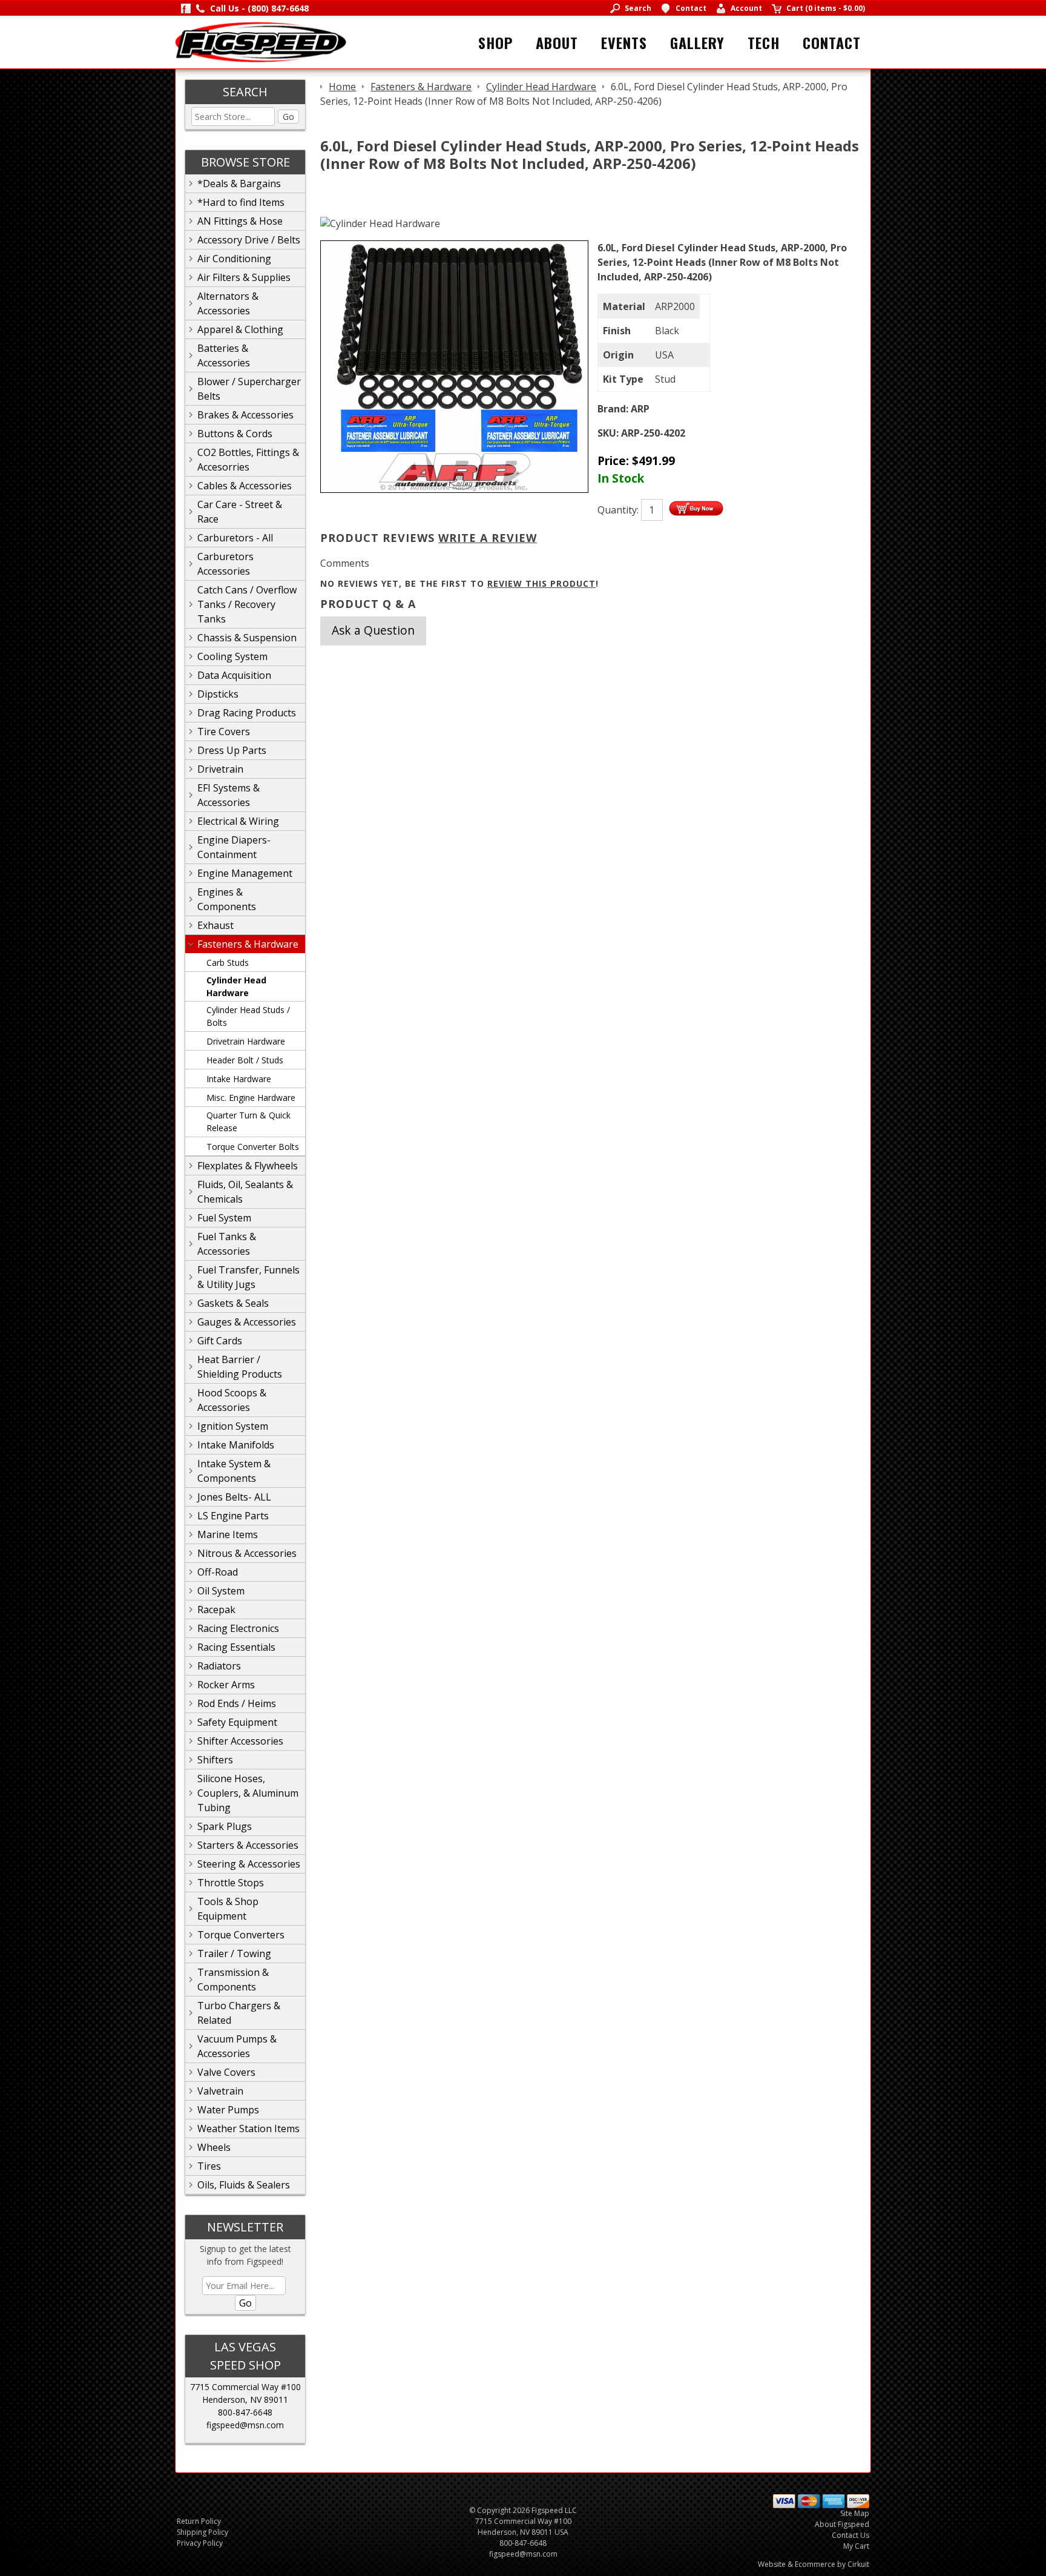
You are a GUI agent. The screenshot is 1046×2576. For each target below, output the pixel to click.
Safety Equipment (237, 1722)
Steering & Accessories (249, 1864)
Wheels (214, 2147)
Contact (832, 42)
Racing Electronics (238, 1628)
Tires (209, 2166)
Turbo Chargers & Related (239, 2013)
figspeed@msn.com (245, 2425)
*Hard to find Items (241, 202)
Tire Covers (224, 732)
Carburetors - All (235, 538)
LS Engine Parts (233, 1516)
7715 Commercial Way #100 (245, 2387)
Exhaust (215, 925)
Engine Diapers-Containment (234, 847)
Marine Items (228, 1534)
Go (288, 117)
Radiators (219, 1666)
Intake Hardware (239, 1079)
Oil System (221, 1591)
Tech (764, 42)
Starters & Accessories (248, 1845)
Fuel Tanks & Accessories (227, 1244)
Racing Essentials (236, 1647)
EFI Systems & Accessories (229, 795)
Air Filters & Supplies (244, 277)
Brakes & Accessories (245, 415)
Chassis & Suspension (247, 638)
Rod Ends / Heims (237, 1703)
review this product (541, 583)
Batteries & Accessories (224, 355)
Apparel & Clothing (240, 329)
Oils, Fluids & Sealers (244, 2185)
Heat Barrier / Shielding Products (240, 1367)
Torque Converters (241, 1935)
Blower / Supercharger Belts (249, 389)
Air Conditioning (234, 259)
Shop (495, 42)
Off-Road (218, 1572)
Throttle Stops (231, 1883)
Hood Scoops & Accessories (232, 1400)
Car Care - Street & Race (240, 512)
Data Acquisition (234, 675)
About (557, 42)
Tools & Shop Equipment (228, 1909)
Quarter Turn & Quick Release (248, 1121)
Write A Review (488, 538)
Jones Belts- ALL (234, 1497)
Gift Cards (220, 1341)
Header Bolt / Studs (245, 1060)
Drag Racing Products (247, 713)
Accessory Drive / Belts (249, 240)
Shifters (215, 1760)
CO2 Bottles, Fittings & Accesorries (248, 460)
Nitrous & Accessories (247, 1553)
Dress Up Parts (232, 750)
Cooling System (232, 656)
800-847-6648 (245, 2412)
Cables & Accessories (245, 486)
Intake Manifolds (236, 1445)
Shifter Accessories (240, 1741)
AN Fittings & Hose (240, 221)
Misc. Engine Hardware (251, 1098)
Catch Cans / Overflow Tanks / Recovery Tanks (247, 604)
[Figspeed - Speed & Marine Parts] (261, 41)
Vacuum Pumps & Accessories (237, 2046)
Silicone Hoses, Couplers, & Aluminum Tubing (248, 1793)
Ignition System (233, 1426)
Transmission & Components (233, 1980)
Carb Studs (228, 963)
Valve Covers (226, 2072)
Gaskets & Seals (233, 1303)
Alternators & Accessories (228, 303)
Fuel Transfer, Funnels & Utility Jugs (248, 1277)
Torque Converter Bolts (253, 1147)
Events (624, 42)
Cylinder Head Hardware (236, 986)
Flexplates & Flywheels (248, 1166)
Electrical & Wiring (238, 821)
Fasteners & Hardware (248, 944)
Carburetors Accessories (225, 564)
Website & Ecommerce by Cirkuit (814, 2564)
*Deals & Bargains (239, 183)
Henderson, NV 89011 (245, 2399)
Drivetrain (220, 769)
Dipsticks (218, 694)
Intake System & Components (234, 1471)
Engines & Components (227, 899)
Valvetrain (220, 2091)
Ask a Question (373, 630)
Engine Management (245, 873)
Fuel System (224, 1218)
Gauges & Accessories (247, 1322)
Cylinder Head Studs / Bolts (248, 1016)
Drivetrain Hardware (246, 1041)
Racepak (216, 1610)
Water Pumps (228, 2110)
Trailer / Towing (234, 1953)
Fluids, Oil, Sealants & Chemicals (245, 1192)
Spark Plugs (225, 1826)
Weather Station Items (248, 2129)
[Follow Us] (186, 8)
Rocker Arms (226, 1685)
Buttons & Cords (235, 434)
